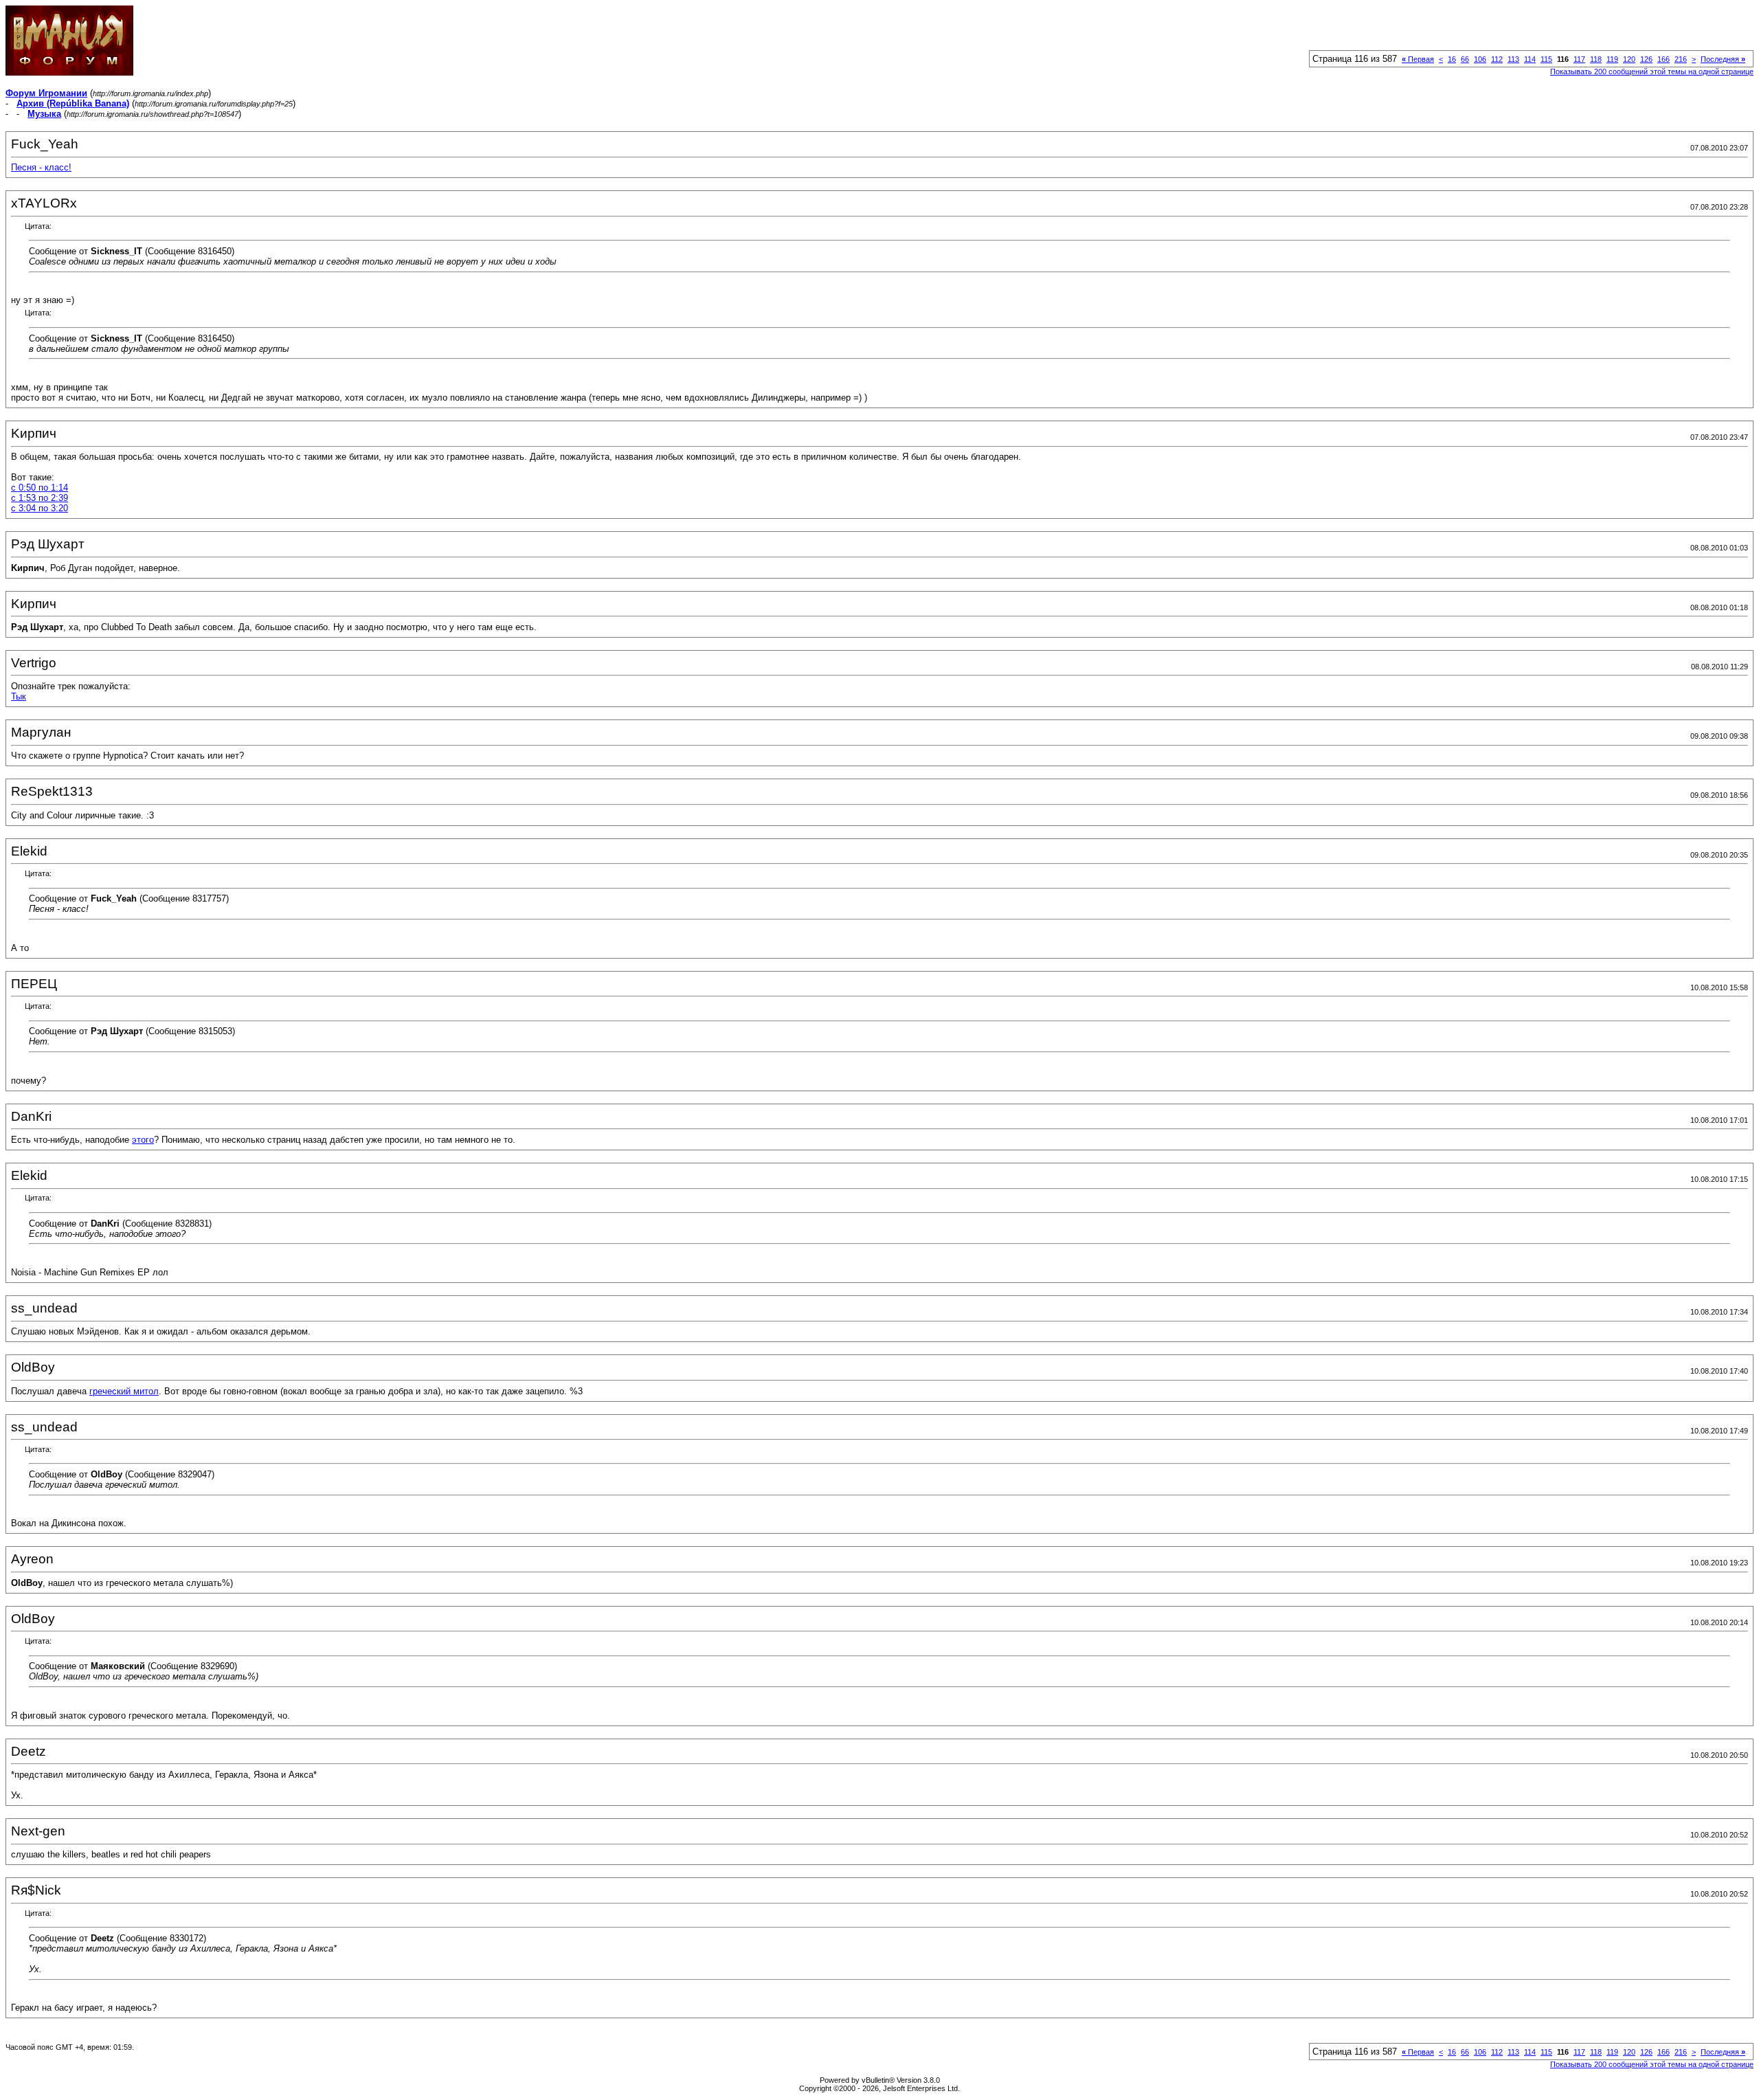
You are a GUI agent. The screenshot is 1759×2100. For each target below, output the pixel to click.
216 (1681, 59)
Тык (19, 696)
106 (1480, 59)
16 (1452, 59)
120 (1629, 59)
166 (1663, 59)
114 (1530, 59)
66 (1465, 59)
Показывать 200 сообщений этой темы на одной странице (1652, 71)
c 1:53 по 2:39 (40, 498)
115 (1546, 59)
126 (1646, 59)
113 (1513, 59)
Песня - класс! (41, 167)
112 (1497, 59)
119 (1612, 59)
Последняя (1723, 59)
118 (1596, 59)
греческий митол (124, 1391)
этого (143, 1140)
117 (1579, 59)
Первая (1418, 59)
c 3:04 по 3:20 (40, 508)
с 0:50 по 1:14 (40, 488)
